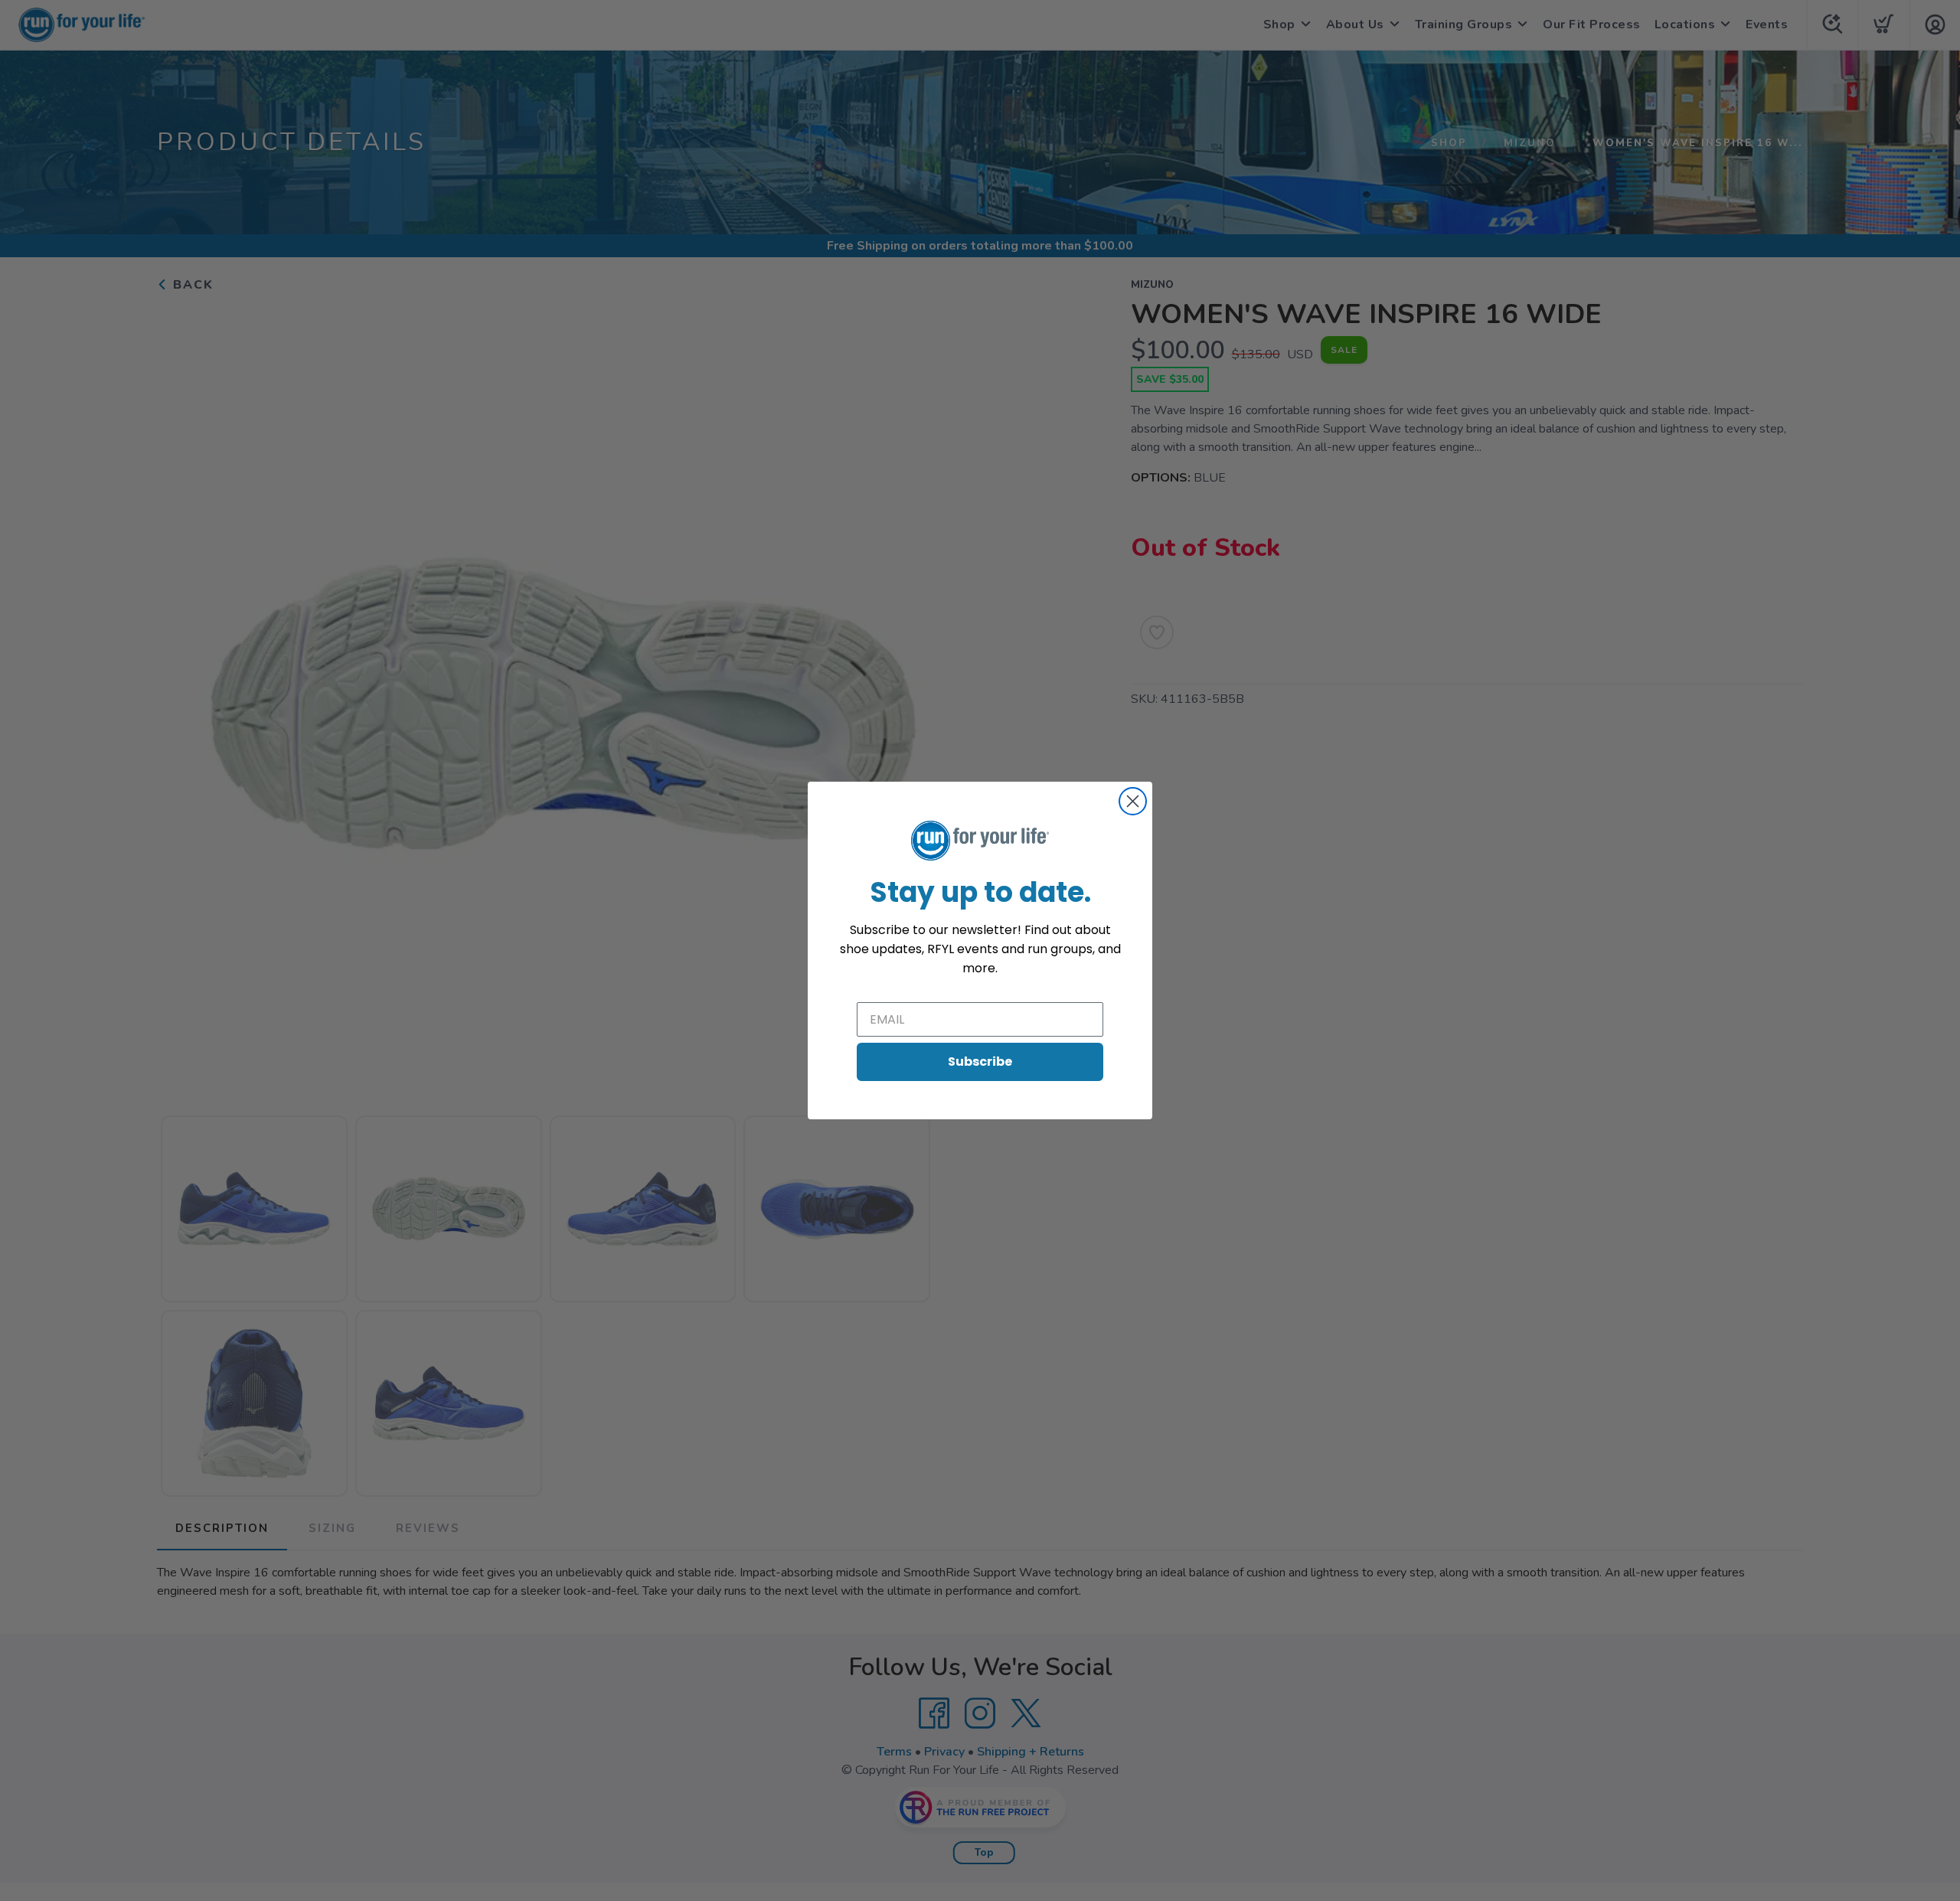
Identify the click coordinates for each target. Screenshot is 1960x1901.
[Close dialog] (1133, 801)
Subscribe (980, 1062)
